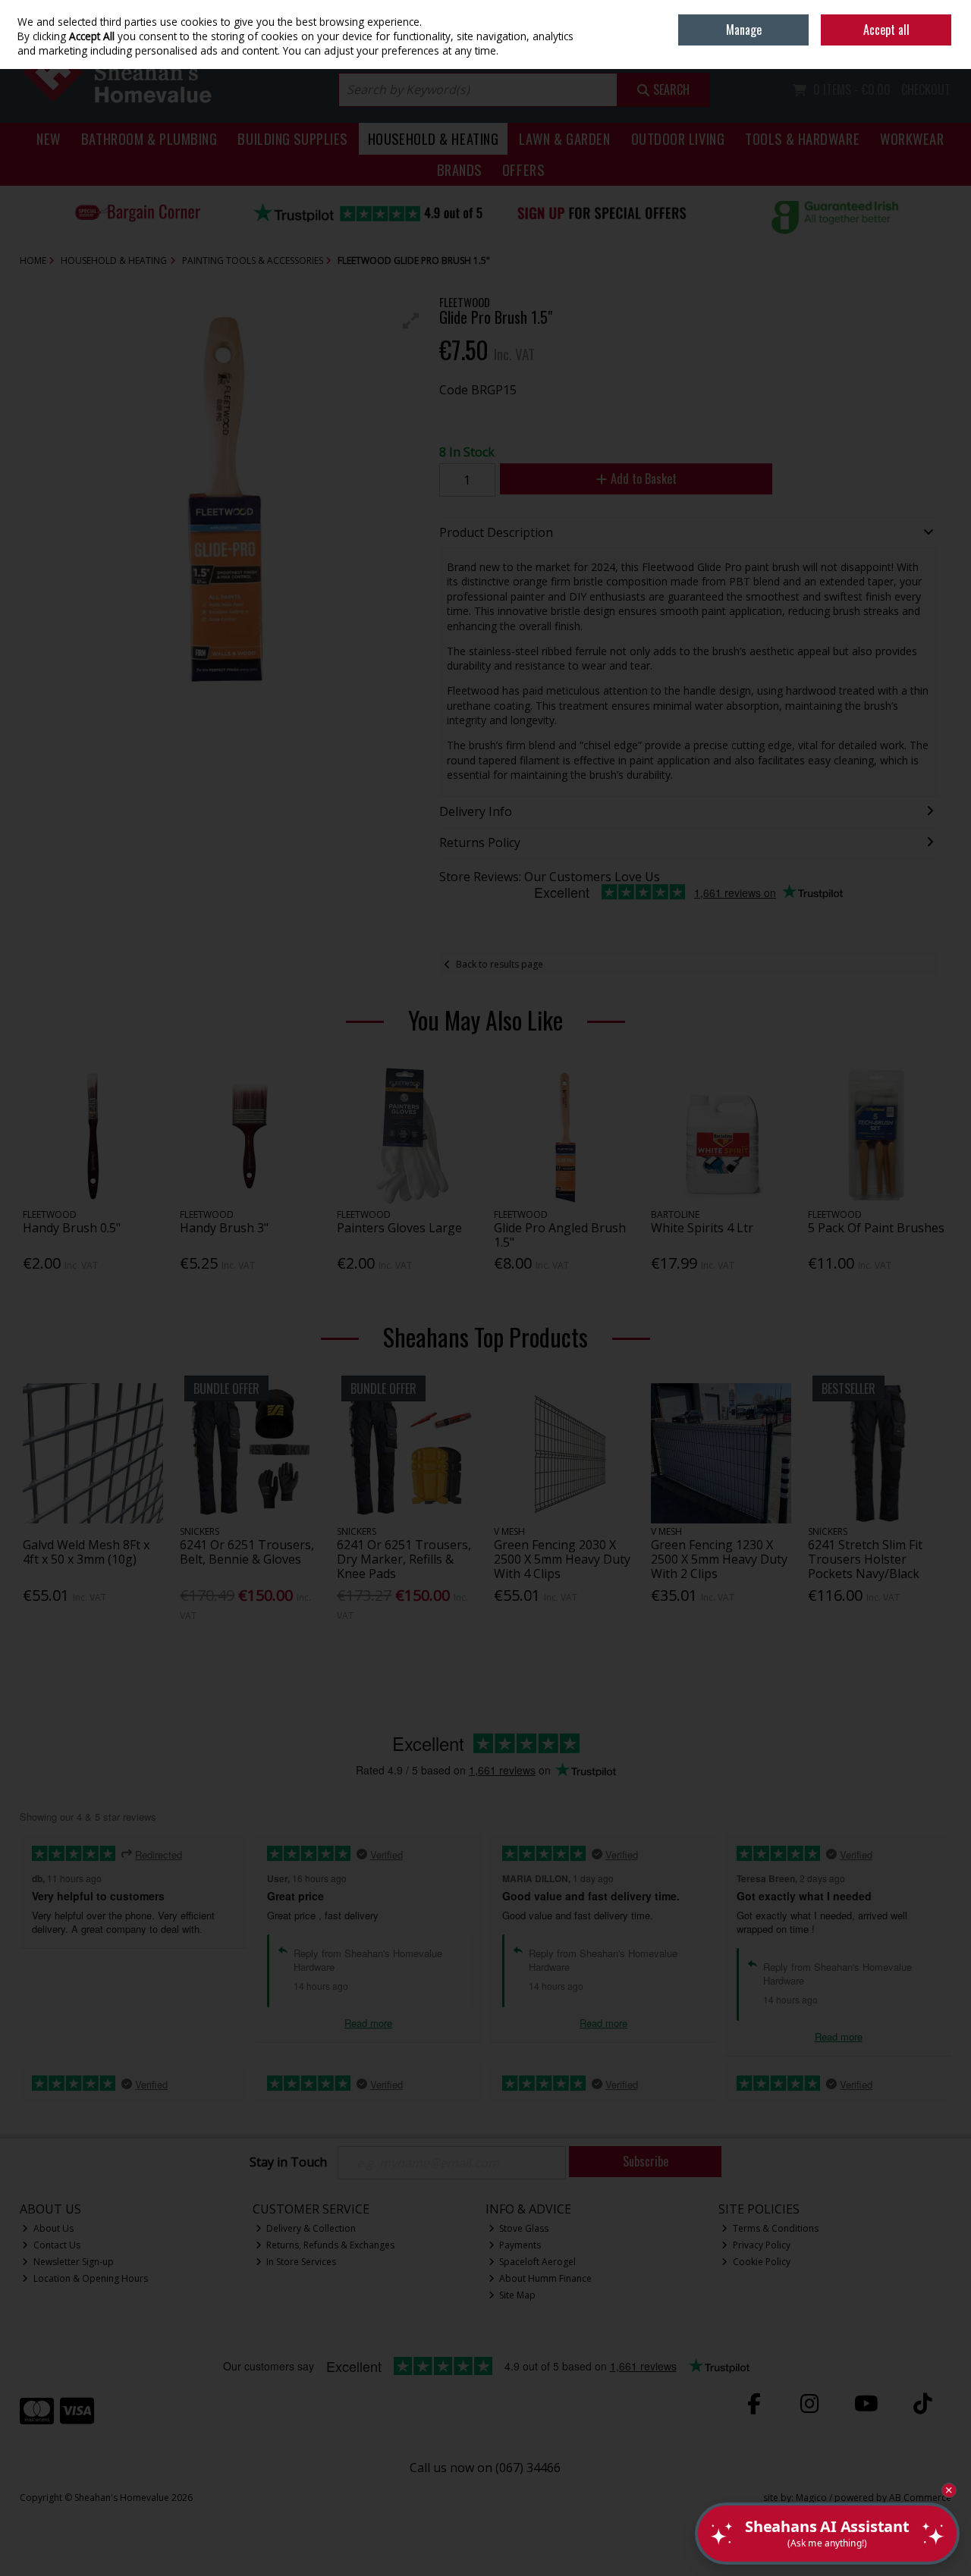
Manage (744, 30)
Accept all (886, 30)
